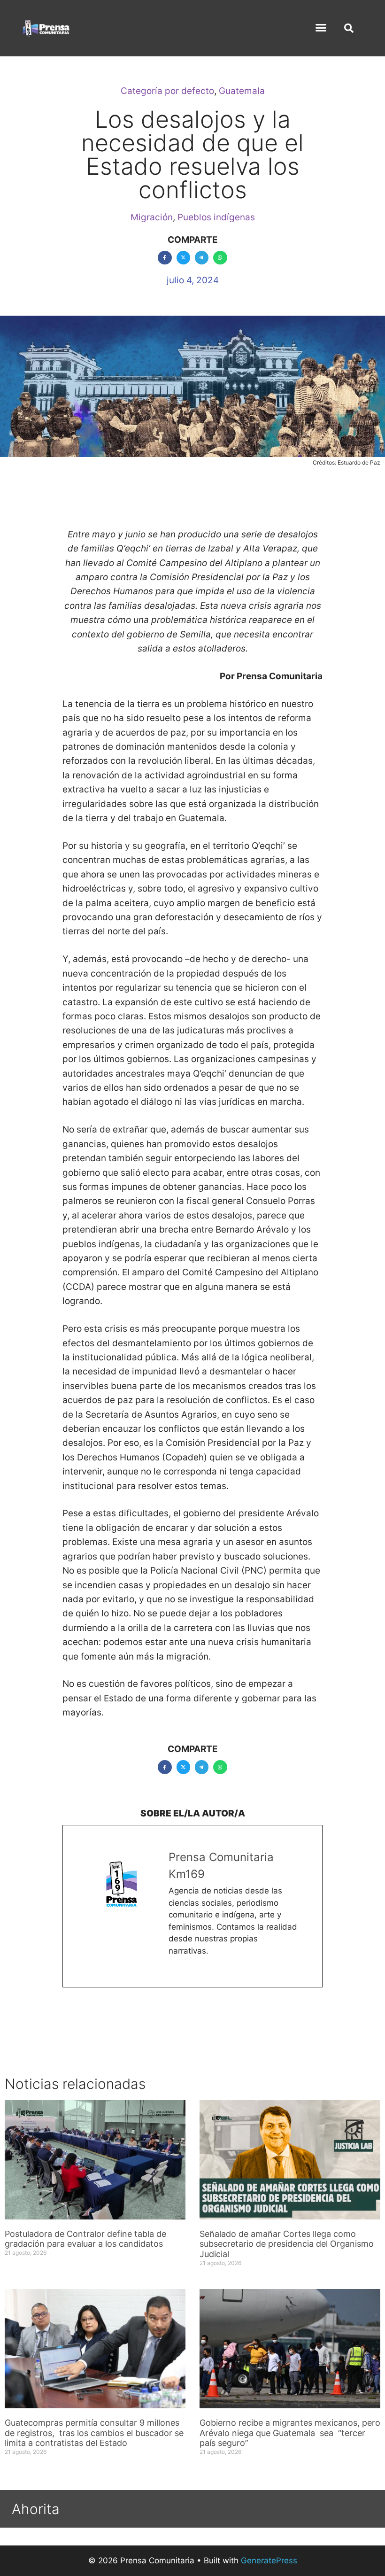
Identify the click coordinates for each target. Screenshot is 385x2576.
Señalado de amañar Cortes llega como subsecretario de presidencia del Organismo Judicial (287, 2244)
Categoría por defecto (167, 91)
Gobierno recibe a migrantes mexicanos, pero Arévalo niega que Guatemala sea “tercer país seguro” (290, 2433)
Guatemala (242, 91)
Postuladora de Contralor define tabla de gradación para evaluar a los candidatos (85, 2239)
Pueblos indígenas (216, 217)
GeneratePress (269, 2560)
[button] (321, 28)
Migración (152, 217)
